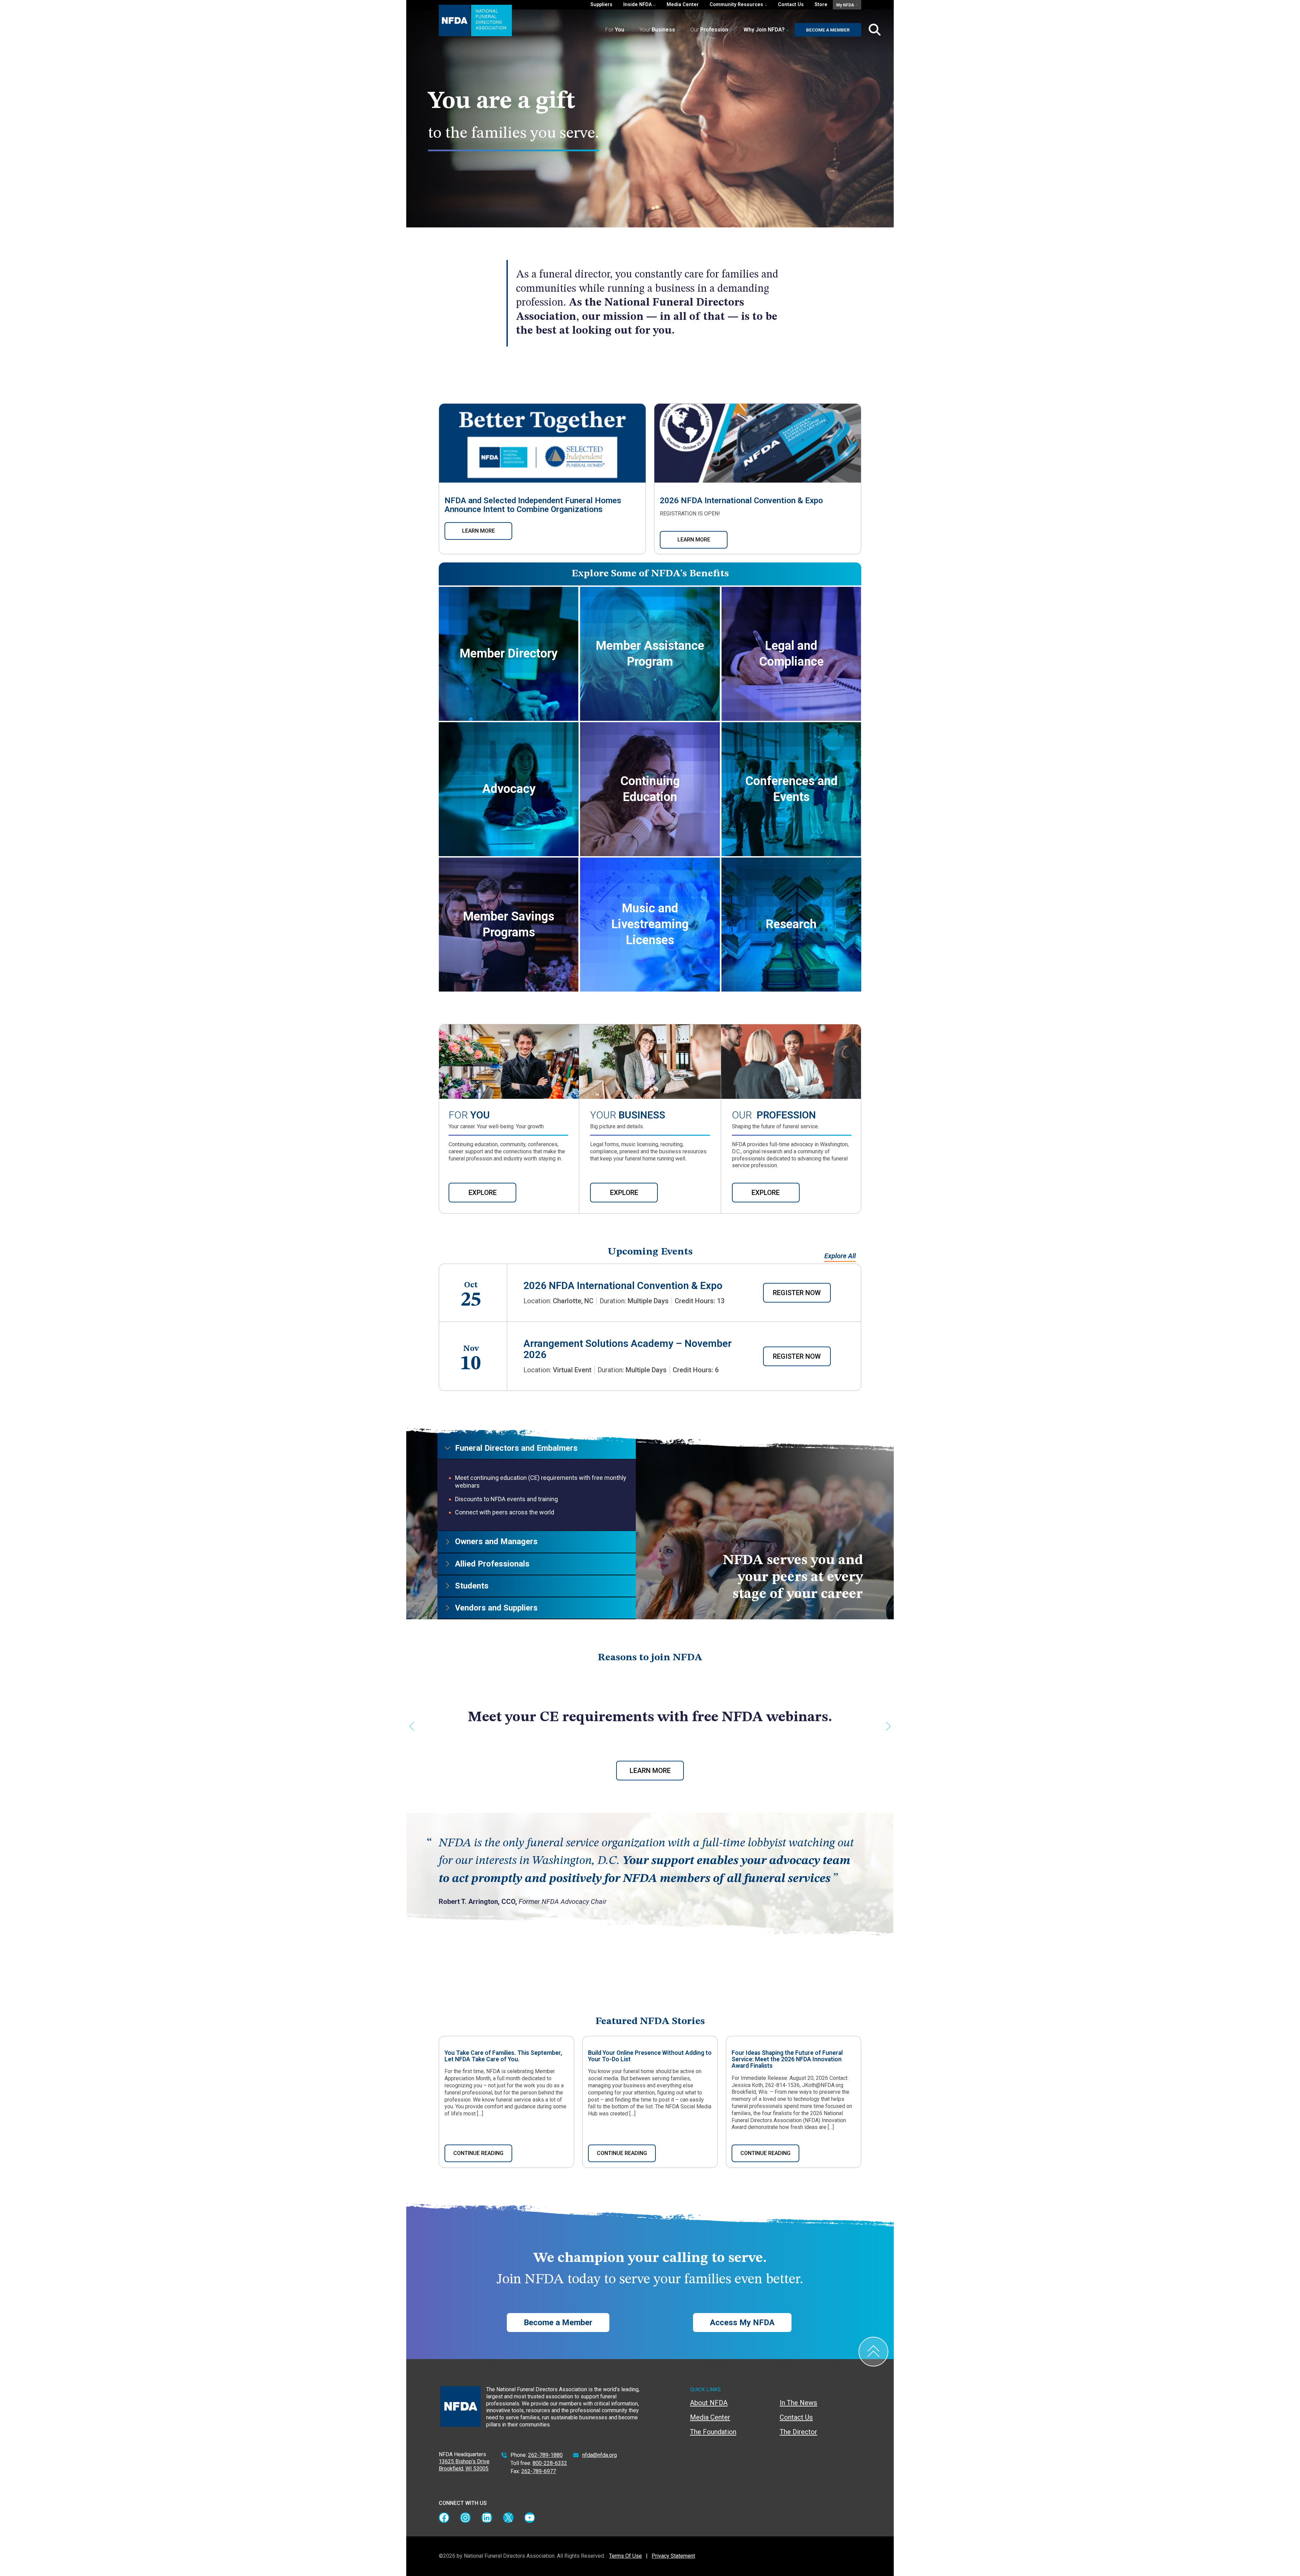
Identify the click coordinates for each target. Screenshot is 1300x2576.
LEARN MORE (694, 540)
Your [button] (657, 30)
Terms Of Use (625, 2556)
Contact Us (791, 5)
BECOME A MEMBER (650, 1771)
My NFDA (846, 5)
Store (821, 5)
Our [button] (709, 30)
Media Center (683, 5)
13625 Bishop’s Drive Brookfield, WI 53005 (464, 2465)
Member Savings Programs (509, 924)
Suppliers (601, 5)
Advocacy (509, 789)
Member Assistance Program (650, 654)
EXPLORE (483, 1193)
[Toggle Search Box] (875, 30)
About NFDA (709, 2403)
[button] (766, 30)
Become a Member (828, 30)
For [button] (615, 30)
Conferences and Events (791, 789)
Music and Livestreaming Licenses (650, 924)
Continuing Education (650, 789)
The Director (798, 2432)
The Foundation (713, 2432)
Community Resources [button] (737, 5)
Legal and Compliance (791, 654)
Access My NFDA (742, 2323)
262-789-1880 (545, 2455)
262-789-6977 (539, 2471)
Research (791, 924)
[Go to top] (873, 2352)
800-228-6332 (550, 2463)
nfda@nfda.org (600, 2455)
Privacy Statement (673, 2556)
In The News (798, 2403)
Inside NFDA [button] (638, 5)
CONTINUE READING (622, 2153)
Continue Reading (478, 2153)
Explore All (840, 1256)
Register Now (797, 1293)
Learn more (479, 531)
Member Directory (509, 653)
